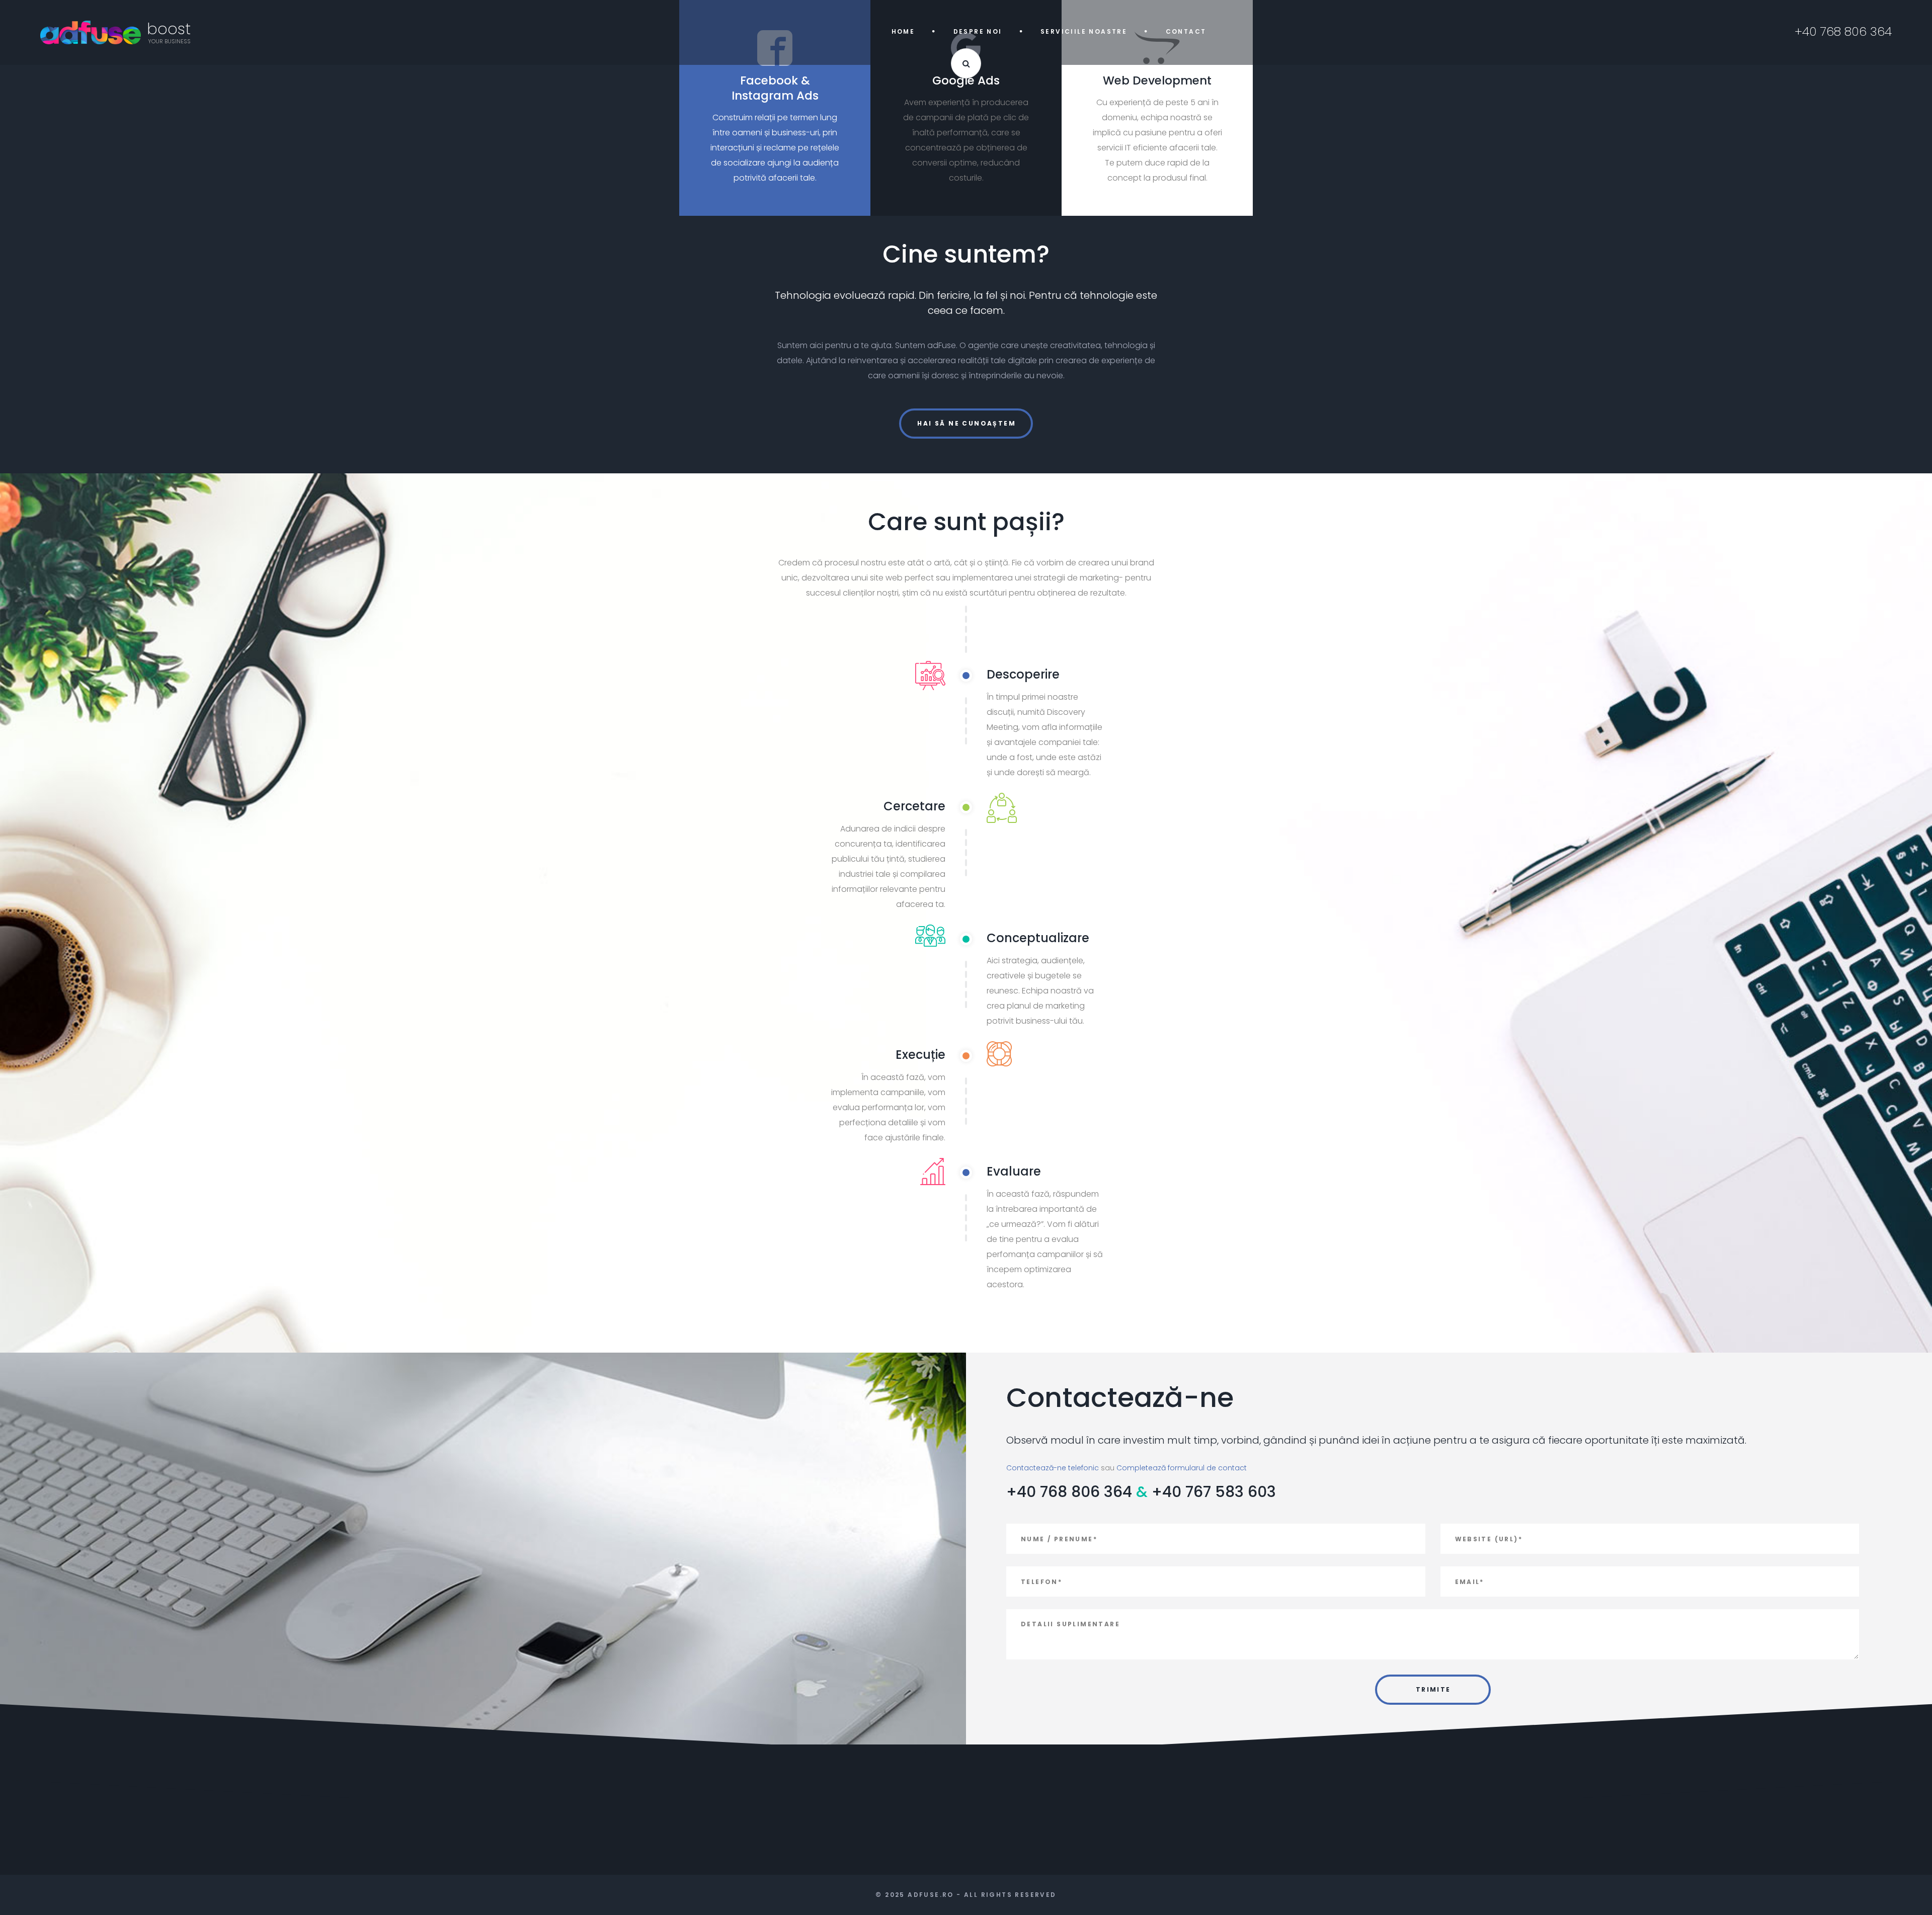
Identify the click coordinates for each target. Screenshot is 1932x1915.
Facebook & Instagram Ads (775, 88)
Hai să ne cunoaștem (967, 423)
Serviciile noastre (1084, 31)
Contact (1186, 31)
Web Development (1157, 80)
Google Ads (966, 80)
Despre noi (978, 31)
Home (903, 31)
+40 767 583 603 (1214, 1492)
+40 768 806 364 (1069, 1492)
